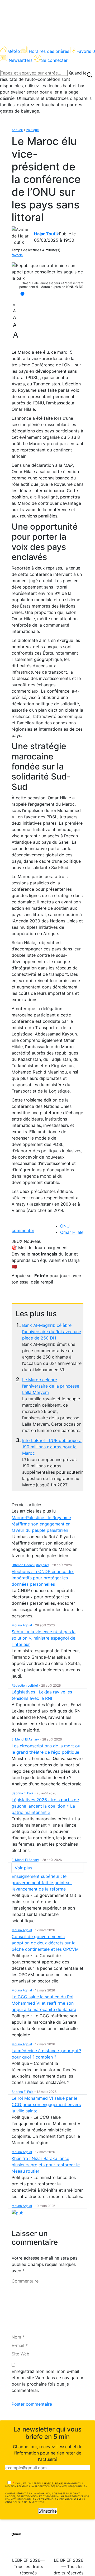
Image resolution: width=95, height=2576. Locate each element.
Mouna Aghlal (22, 1625)
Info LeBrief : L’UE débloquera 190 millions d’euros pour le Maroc (52, 1447)
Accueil (17, 130)
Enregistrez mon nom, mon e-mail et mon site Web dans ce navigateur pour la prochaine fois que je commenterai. (47, 2381)
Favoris (86, 51)
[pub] (18, 2212)
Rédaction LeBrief (25, 1685)
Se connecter (54, 60)
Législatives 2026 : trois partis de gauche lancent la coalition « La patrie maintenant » (45, 1806)
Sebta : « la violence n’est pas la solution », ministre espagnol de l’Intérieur (44, 1638)
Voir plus (23, 1868)
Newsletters (21, 60)
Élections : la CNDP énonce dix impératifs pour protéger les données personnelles (43, 1578)
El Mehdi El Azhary (25, 1739)
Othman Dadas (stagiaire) (30, 1565)
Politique (32, 130)
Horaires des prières (49, 51)
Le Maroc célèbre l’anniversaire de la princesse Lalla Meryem (51, 1386)
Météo (14, 51)
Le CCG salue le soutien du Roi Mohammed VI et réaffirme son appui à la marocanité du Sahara (44, 2003)
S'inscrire (48, 2511)
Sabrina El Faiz (23, 1793)
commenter (23, 1230)
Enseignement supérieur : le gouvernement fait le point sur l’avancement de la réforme (42, 1883)
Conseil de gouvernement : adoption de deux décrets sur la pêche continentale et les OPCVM (45, 1943)
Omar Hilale (72, 1232)
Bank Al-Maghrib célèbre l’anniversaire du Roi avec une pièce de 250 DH (52, 1332)
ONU (65, 1226)
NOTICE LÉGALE (53, 2483)
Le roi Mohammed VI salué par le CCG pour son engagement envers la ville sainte (46, 2104)
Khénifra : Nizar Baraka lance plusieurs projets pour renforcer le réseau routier (46, 2165)
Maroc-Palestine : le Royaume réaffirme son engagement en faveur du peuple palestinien (41, 1524)
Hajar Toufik (46, 234)
